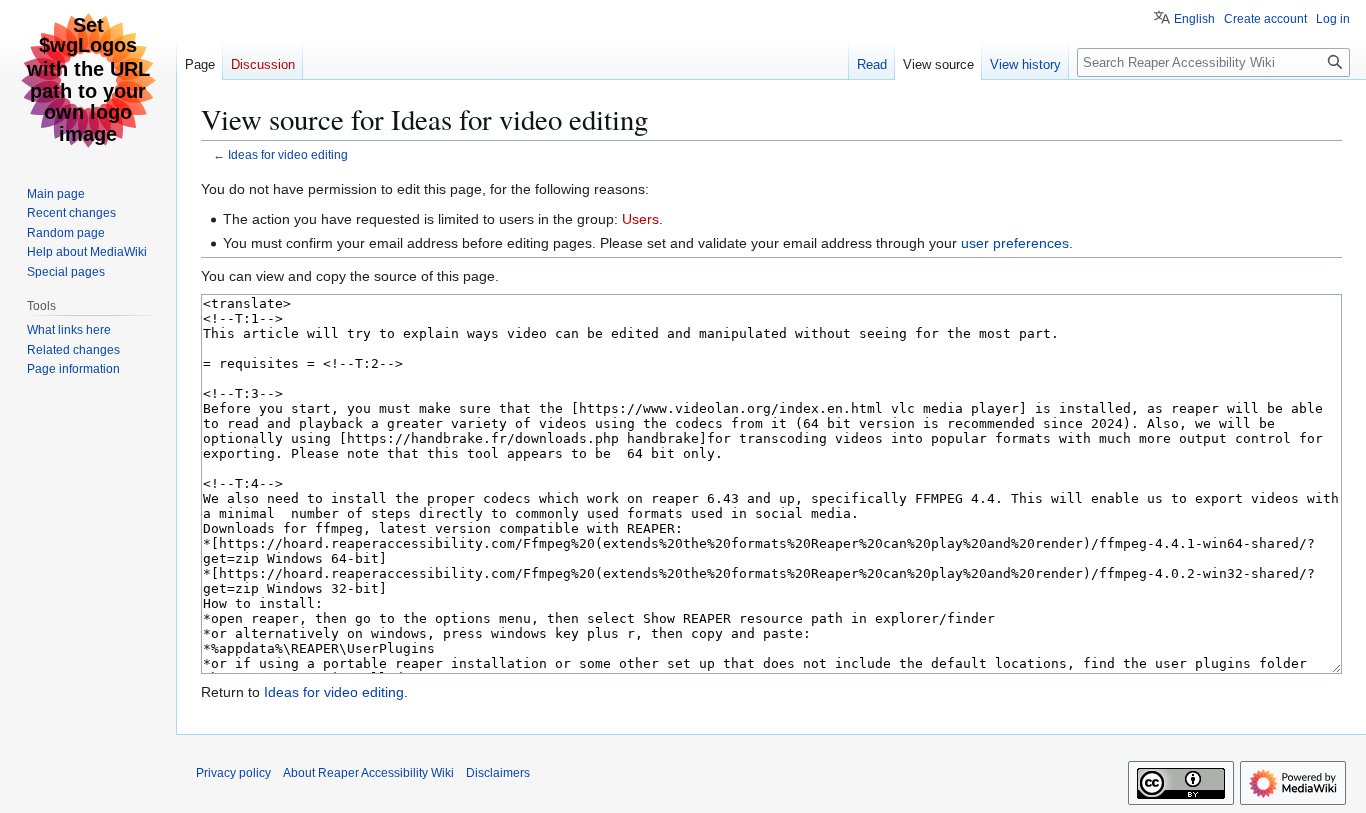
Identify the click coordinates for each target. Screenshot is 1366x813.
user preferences (1015, 243)
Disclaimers (498, 773)
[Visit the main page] (88, 80)
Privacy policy (233, 773)
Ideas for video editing (288, 154)
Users (640, 219)
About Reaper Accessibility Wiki (368, 773)
